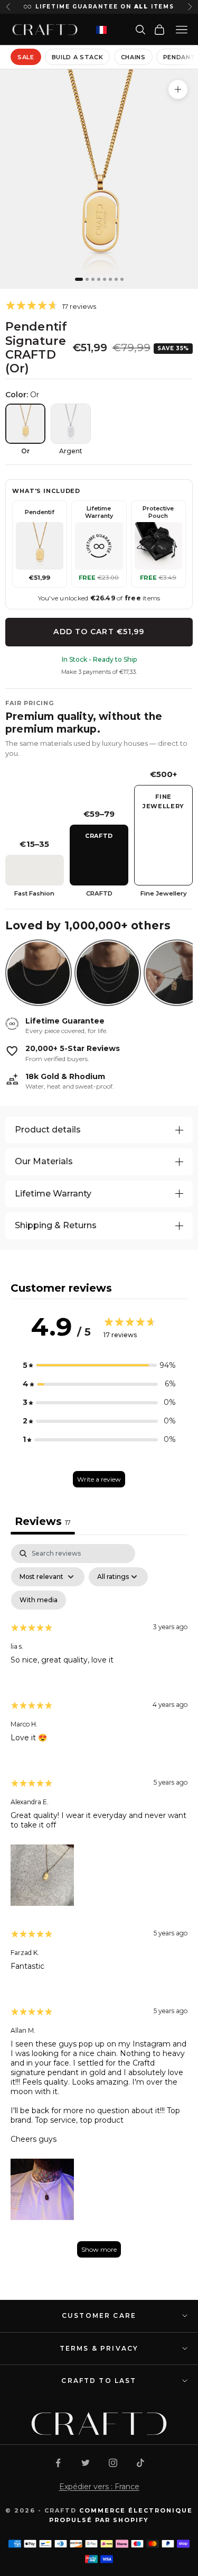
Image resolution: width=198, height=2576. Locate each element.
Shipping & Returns (56, 1225)
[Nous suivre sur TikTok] (140, 2463)
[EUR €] (101, 30)
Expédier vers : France (99, 2487)
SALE (26, 57)
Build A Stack (78, 57)
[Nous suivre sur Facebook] (58, 2463)
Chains (133, 57)
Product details (48, 1130)
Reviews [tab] (43, 1521)
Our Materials (44, 1161)
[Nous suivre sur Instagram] (113, 2463)
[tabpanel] (99, 1906)
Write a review (99, 1479)
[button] (99, 1365)
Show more (99, 2249)
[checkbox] (39, 1600)
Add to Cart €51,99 (99, 632)
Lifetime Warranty (53, 1194)
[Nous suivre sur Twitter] (86, 2463)
